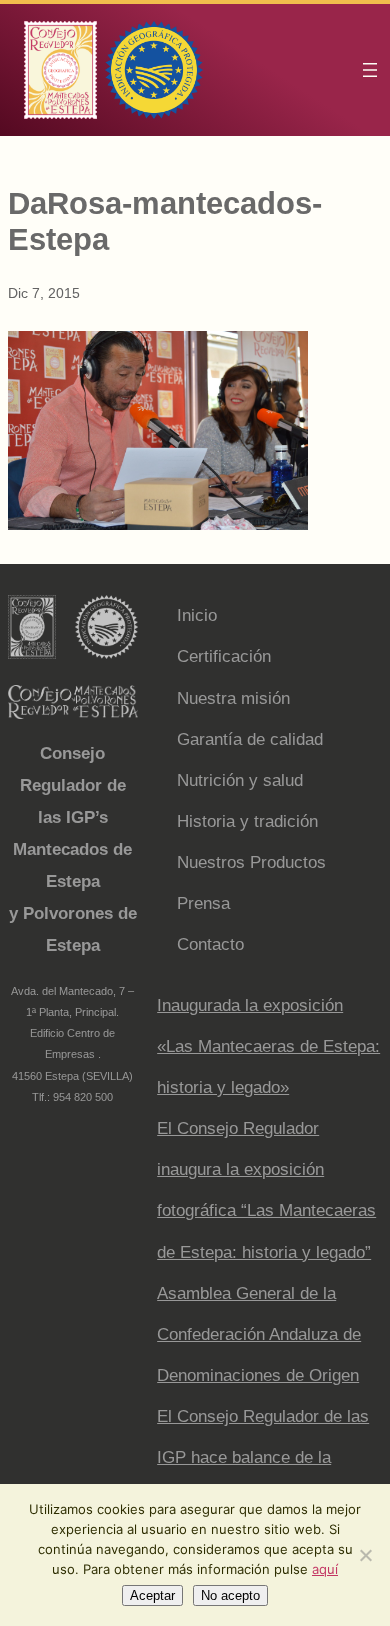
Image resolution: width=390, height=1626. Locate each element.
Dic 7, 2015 (44, 293)
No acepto (230, 1595)
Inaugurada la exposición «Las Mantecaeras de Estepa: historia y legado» (268, 1046)
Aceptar (152, 1595)
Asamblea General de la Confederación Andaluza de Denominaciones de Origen (259, 1334)
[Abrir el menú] (370, 70)
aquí (325, 1569)
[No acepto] (365, 1555)
